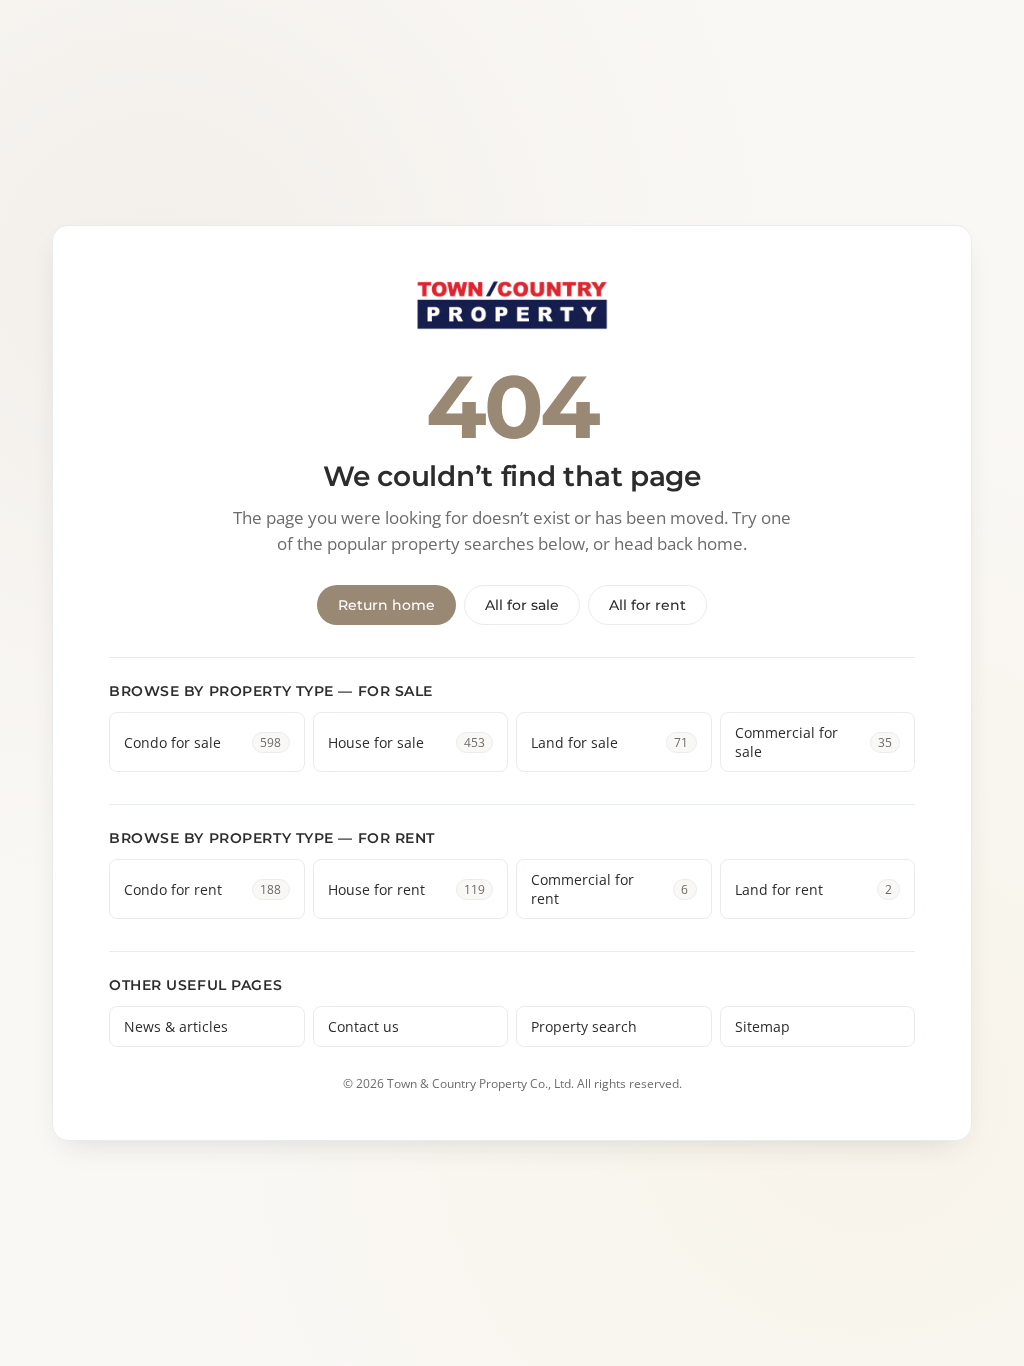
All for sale (522, 605)
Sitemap (762, 1026)
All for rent (647, 605)
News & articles (176, 1026)
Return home (386, 605)
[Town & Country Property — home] (512, 306)
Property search (584, 1026)
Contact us (363, 1026)
